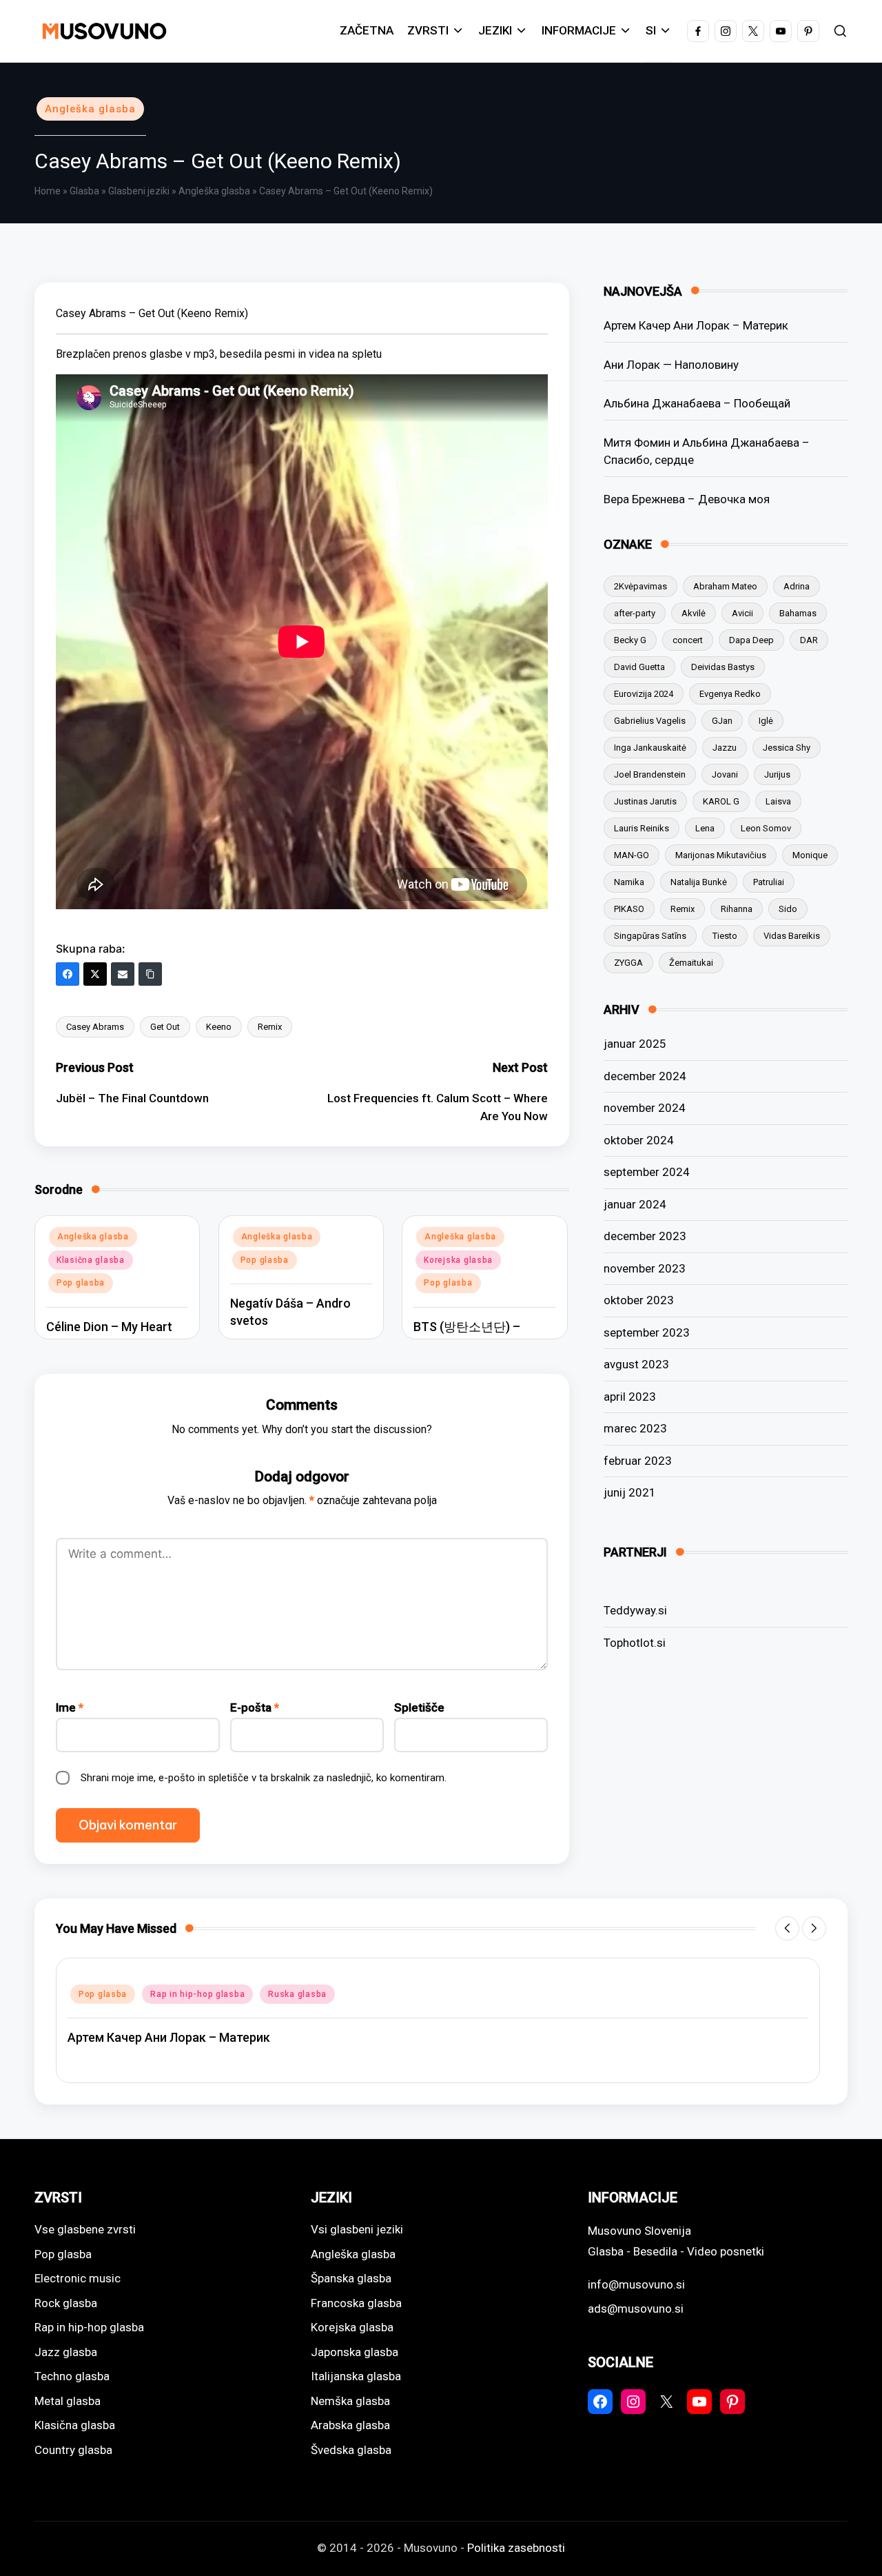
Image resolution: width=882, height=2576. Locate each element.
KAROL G (721, 801)
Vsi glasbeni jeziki (357, 2229)
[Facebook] (68, 974)
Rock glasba (66, 2303)
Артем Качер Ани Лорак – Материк (696, 325)
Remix (270, 1027)
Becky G (630, 640)
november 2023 (645, 1268)
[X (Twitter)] (95, 974)
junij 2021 (630, 1492)
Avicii (742, 613)
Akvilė (694, 613)
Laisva (778, 801)
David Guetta (639, 667)
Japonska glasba (355, 2352)
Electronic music (78, 2278)
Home (48, 191)
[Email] (123, 974)
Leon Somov (766, 828)
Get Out (165, 1027)
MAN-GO (632, 855)
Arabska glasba (350, 2425)
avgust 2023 (636, 1364)
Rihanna (737, 909)
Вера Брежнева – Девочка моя (687, 498)
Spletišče (419, 1707)
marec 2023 (635, 1428)
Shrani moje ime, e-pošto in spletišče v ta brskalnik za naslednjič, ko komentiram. (264, 1778)
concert (688, 640)
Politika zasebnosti (516, 2548)
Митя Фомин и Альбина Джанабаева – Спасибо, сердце (707, 451)
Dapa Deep (751, 640)
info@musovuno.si (636, 2284)
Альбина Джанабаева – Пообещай (697, 403)
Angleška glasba (90, 109)
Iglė (766, 721)
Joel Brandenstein (650, 774)
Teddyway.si (635, 1610)
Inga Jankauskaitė (650, 748)
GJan (722, 721)
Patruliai (769, 882)
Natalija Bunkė (699, 882)
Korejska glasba (458, 1260)
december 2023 (645, 1236)
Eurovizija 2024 (644, 694)
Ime (70, 1707)
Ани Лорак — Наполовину (671, 364)
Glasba (84, 191)
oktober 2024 (639, 1140)
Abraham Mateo (725, 586)
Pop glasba (81, 1283)
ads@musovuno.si (636, 2309)
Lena (705, 828)
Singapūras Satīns (650, 936)
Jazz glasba (66, 2352)
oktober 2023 (639, 1300)
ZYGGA (628, 963)
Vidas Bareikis (792, 936)
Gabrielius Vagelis (650, 721)
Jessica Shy (787, 748)
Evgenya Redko (730, 694)
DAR (809, 640)
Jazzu (725, 748)
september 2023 (647, 1332)
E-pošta (255, 1707)
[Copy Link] (150, 974)
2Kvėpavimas (640, 586)
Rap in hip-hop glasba (197, 1994)
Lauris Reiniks (642, 828)
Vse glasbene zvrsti (85, 2229)
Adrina (797, 586)
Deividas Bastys (723, 667)
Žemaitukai (691, 963)
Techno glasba (72, 2376)
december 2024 (645, 1076)
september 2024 (647, 1172)
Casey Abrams (95, 1027)
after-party (635, 613)
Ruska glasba (297, 1994)
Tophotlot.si (635, 1642)
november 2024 (645, 1108)
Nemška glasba (350, 2401)
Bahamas (798, 613)
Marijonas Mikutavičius (721, 855)
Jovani (725, 774)
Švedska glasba (351, 2450)
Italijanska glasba (356, 2376)
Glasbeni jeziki (139, 191)
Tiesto (725, 936)
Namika (629, 882)
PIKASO (629, 909)
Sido (788, 909)
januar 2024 (635, 1204)
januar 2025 (635, 1044)
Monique (810, 855)
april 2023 (630, 1397)
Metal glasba (68, 2401)
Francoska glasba (356, 2303)
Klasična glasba (91, 1260)
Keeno (219, 1027)
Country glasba (73, 2450)
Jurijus (777, 774)
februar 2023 (638, 1461)
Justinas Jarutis (645, 801)
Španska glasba (351, 2278)
